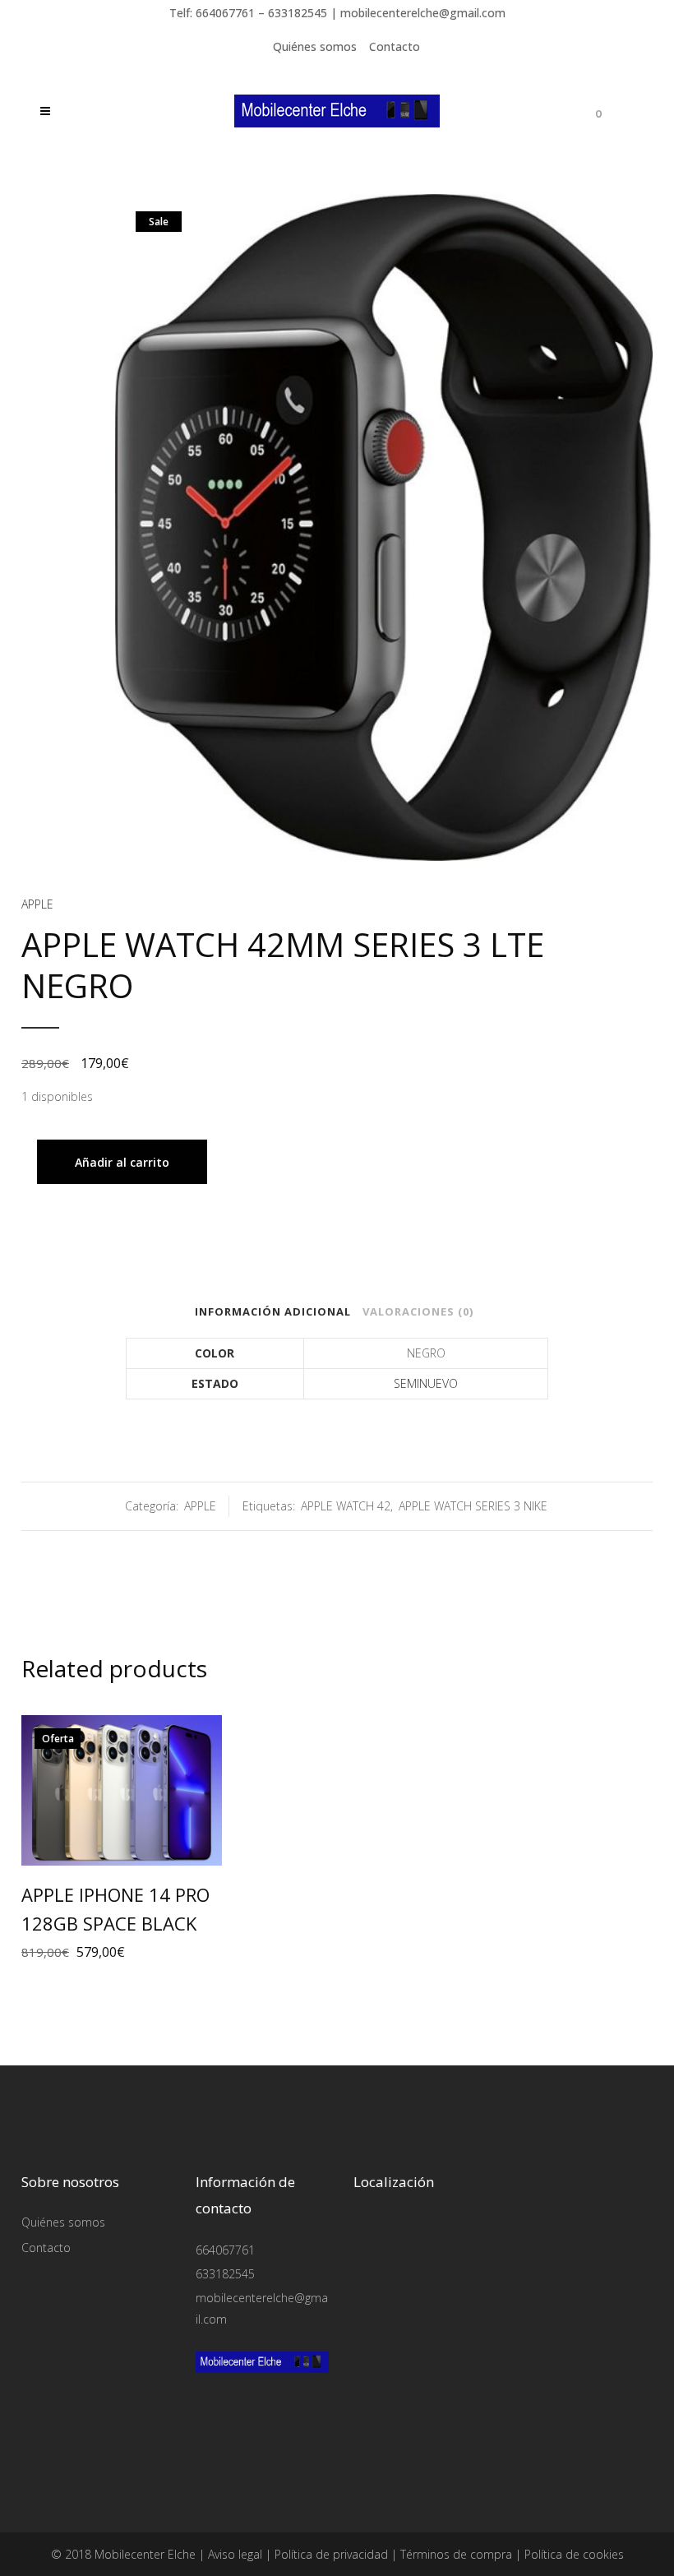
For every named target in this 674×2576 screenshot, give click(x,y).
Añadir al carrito (122, 1162)
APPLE (37, 904)
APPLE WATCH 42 (346, 1506)
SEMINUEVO (426, 1383)
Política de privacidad (331, 2554)
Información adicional (273, 1311)
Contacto (395, 46)
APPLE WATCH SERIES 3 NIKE (473, 1506)
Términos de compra (456, 2554)
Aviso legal (235, 2554)
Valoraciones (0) (418, 1311)
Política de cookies (574, 2554)
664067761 (225, 2250)
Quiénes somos (315, 46)
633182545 (225, 2274)
